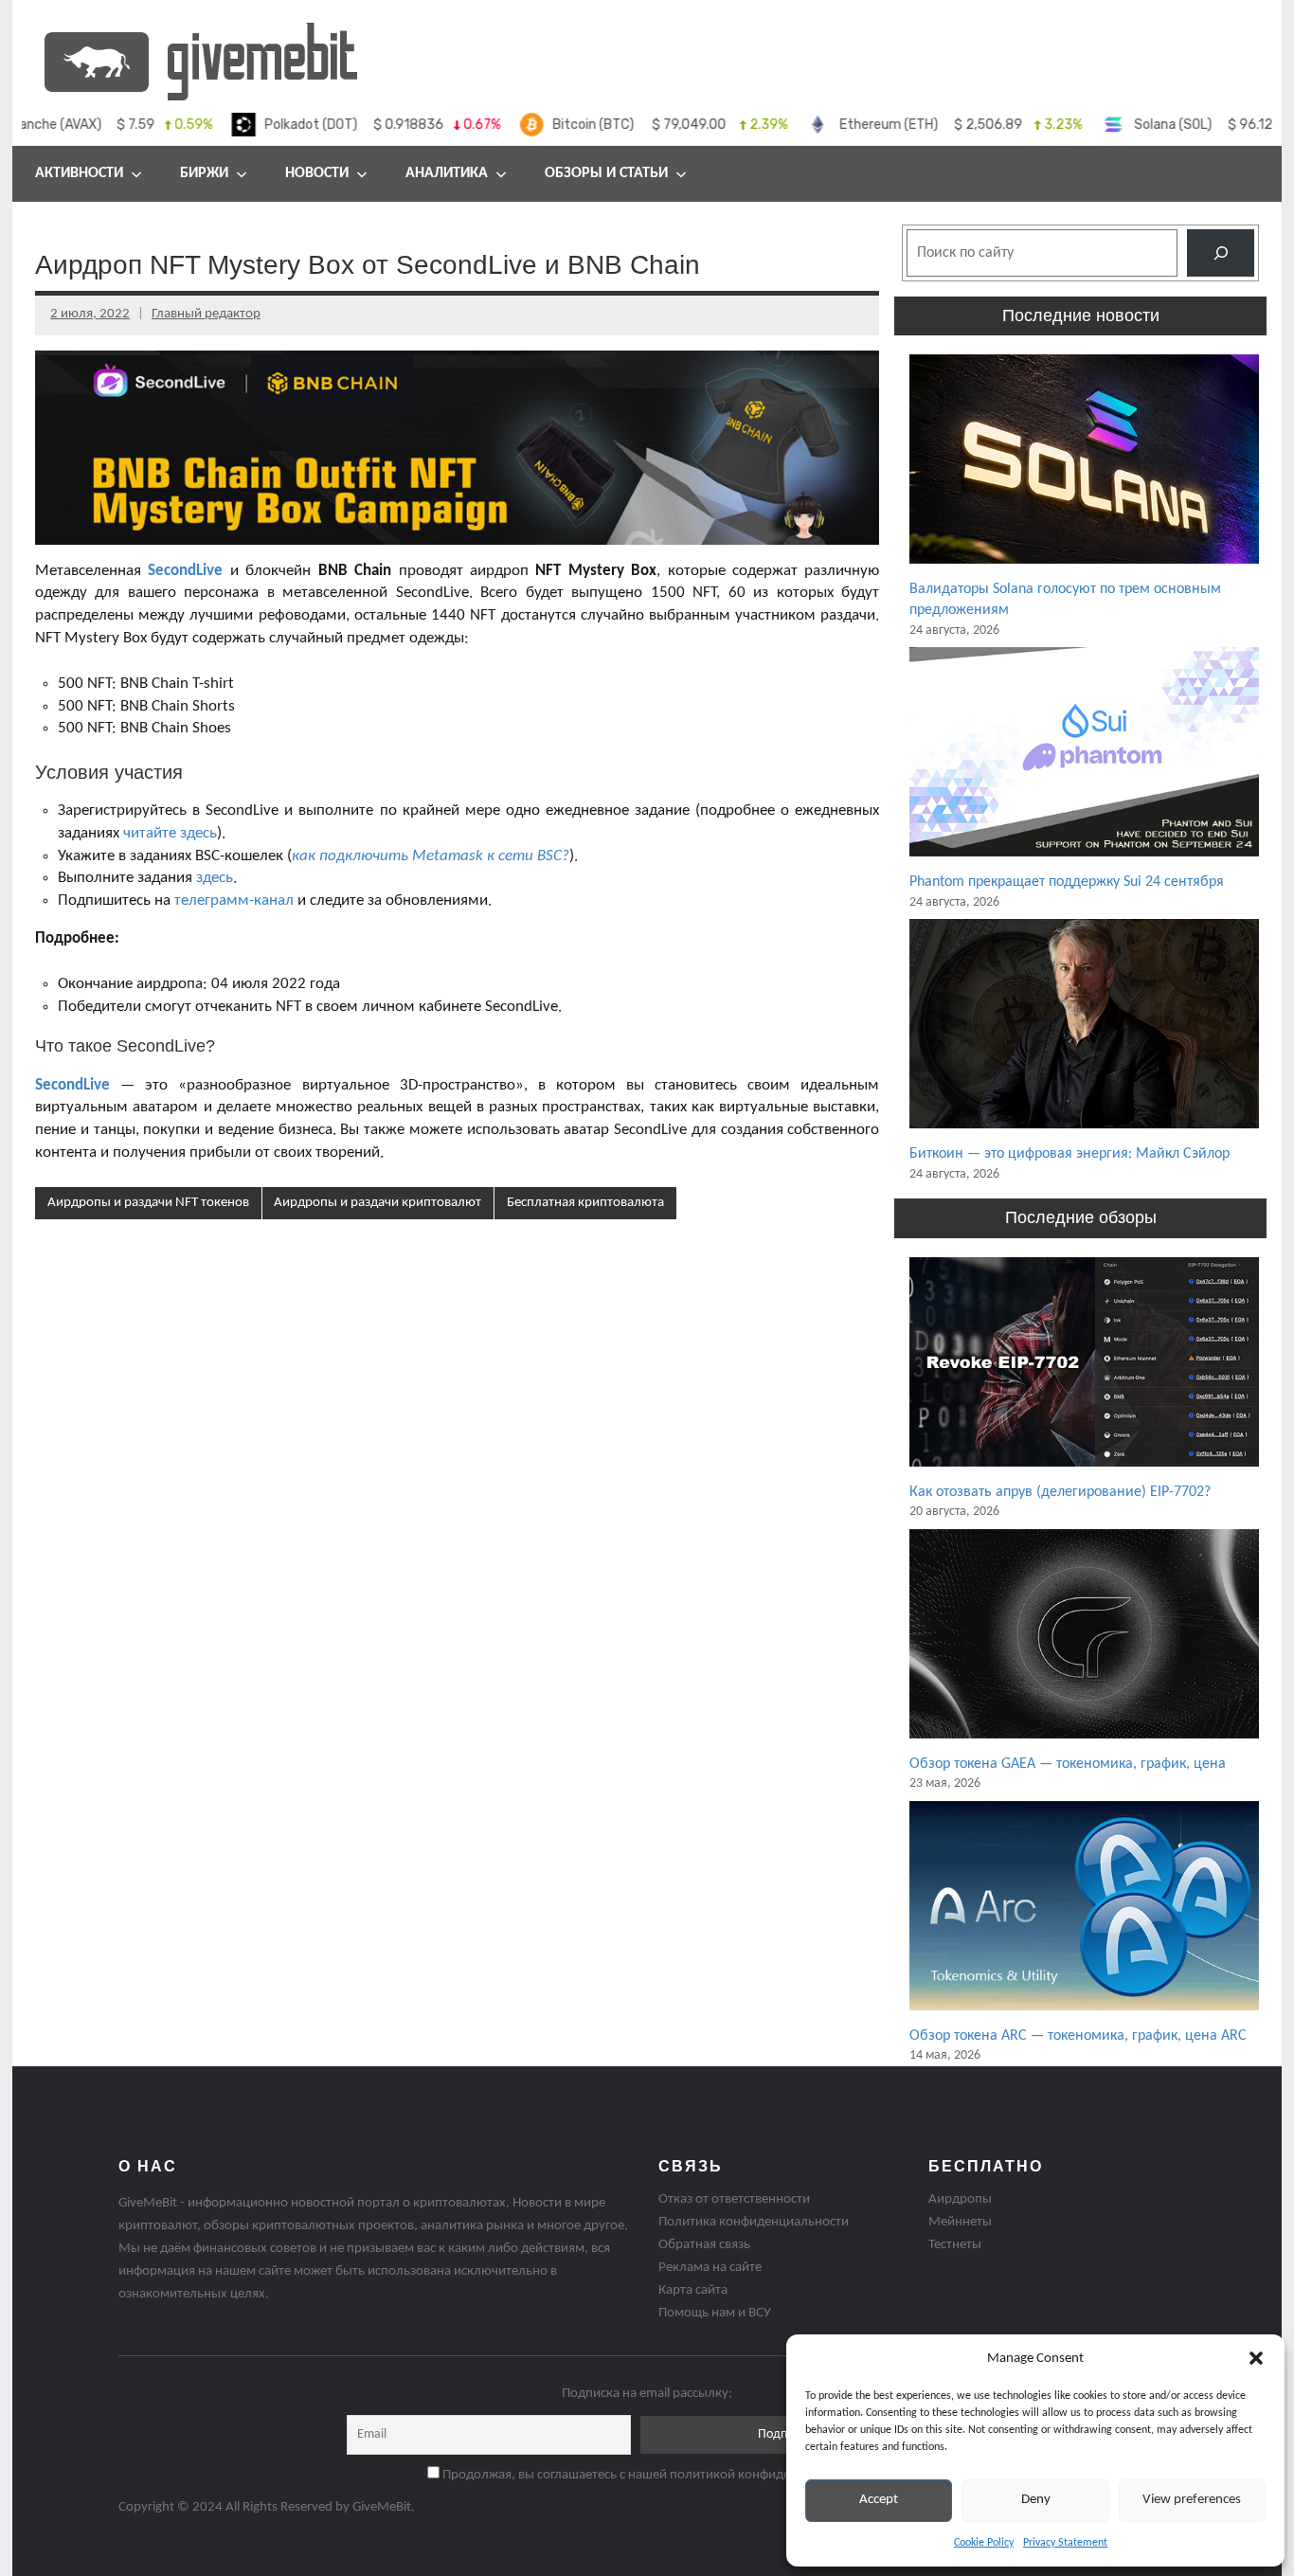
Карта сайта (693, 2290)
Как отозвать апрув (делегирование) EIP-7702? (1060, 1492)
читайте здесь (170, 833)
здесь (215, 878)
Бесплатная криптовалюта (585, 1203)
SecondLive (72, 1085)
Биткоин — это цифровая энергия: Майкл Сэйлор (1069, 1154)
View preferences (1192, 2500)
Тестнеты (955, 2245)
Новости (317, 173)
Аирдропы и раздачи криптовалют (377, 1203)
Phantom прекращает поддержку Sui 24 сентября (1067, 882)
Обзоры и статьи (606, 173)
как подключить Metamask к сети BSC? (431, 856)
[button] (1256, 2358)
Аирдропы (960, 2199)
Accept (879, 2500)
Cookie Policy (984, 2543)
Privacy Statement (1065, 2543)
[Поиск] (1221, 252)
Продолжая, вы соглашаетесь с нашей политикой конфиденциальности (654, 2475)
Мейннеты (960, 2222)
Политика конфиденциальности (754, 2222)
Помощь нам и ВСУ (715, 2313)
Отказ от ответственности (734, 2199)
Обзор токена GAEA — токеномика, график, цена (1068, 1764)
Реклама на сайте (710, 2268)
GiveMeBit (382, 2507)
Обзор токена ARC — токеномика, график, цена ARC (1078, 2036)
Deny (1036, 2500)
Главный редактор (206, 314)
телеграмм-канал (234, 901)
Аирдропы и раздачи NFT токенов (148, 1203)
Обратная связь (704, 2245)
